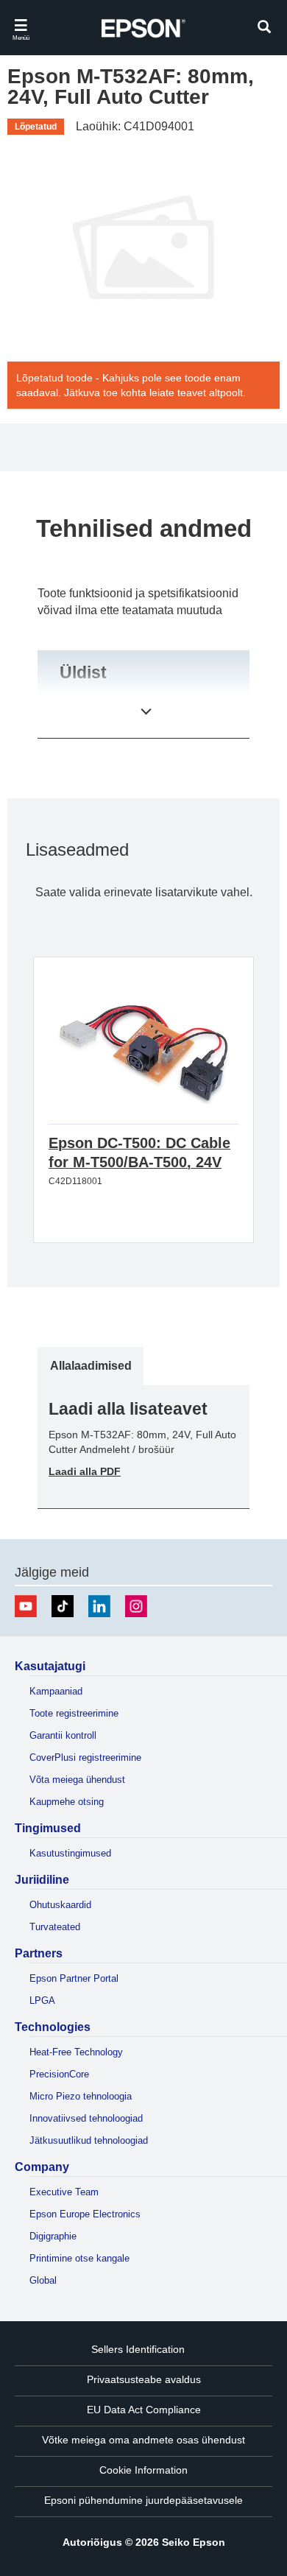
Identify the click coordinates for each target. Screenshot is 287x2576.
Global (43, 2280)
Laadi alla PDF (85, 1471)
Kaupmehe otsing (67, 1802)
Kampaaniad (56, 1691)
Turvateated (55, 1927)
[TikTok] (63, 1606)
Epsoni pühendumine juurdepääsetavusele (143, 2500)
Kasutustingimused (70, 1853)
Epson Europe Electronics (85, 2214)
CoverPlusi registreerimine (85, 1757)
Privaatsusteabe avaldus (144, 2379)
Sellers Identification (138, 2349)
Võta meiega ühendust (77, 1780)
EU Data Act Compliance (144, 2410)
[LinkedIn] (99, 1606)
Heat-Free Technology (76, 2052)
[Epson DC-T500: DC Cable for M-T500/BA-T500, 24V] (143, 1056)
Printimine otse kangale (79, 2258)
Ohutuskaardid (60, 1905)
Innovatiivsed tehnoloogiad (86, 2118)
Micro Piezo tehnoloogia (81, 2096)
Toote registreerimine (74, 1713)
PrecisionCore (59, 2074)
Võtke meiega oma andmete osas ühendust (143, 2440)
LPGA (42, 2000)
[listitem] (91, 1366)
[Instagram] (136, 1606)
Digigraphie (53, 2236)
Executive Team (64, 2192)
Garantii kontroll (63, 1735)
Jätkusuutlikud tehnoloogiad (89, 2140)
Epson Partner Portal (74, 1978)
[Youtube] (26, 1606)
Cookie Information (143, 2470)
